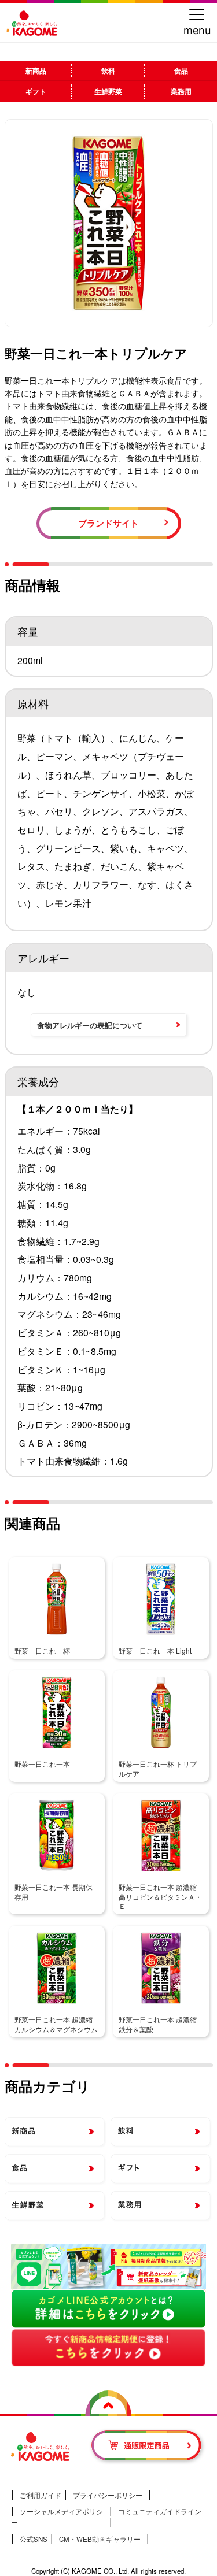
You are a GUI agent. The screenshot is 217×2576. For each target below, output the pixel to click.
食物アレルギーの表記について (90, 1025)
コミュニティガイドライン (160, 2511)
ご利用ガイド (41, 2495)
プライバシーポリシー (108, 2495)
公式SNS (34, 2539)
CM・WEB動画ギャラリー (100, 2539)
